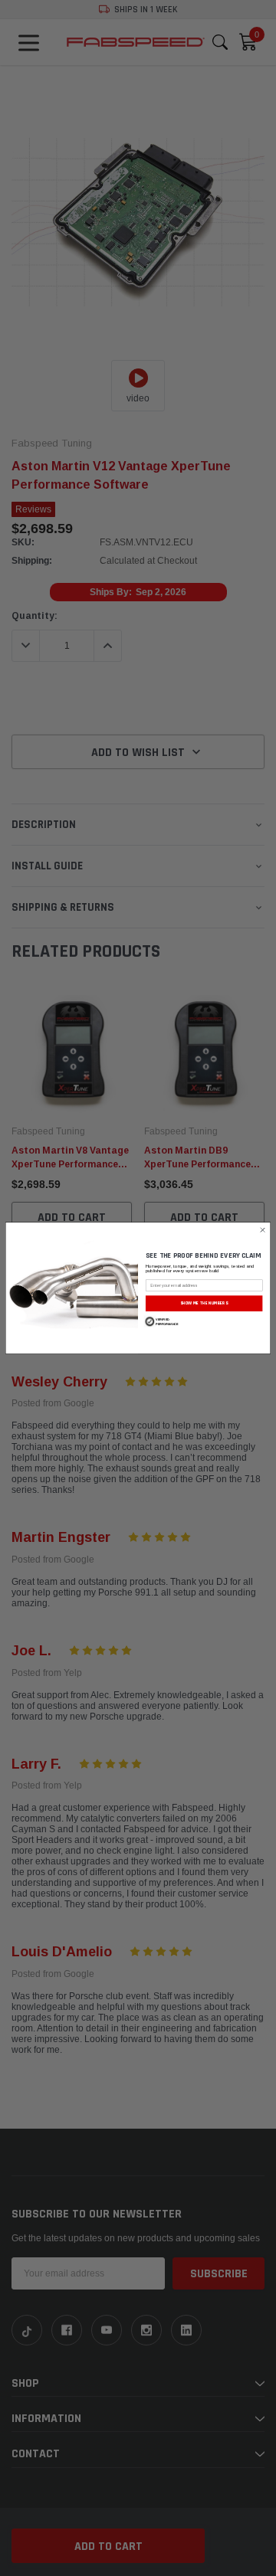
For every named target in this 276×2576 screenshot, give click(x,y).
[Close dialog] (263, 1230)
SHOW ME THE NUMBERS (204, 1303)
